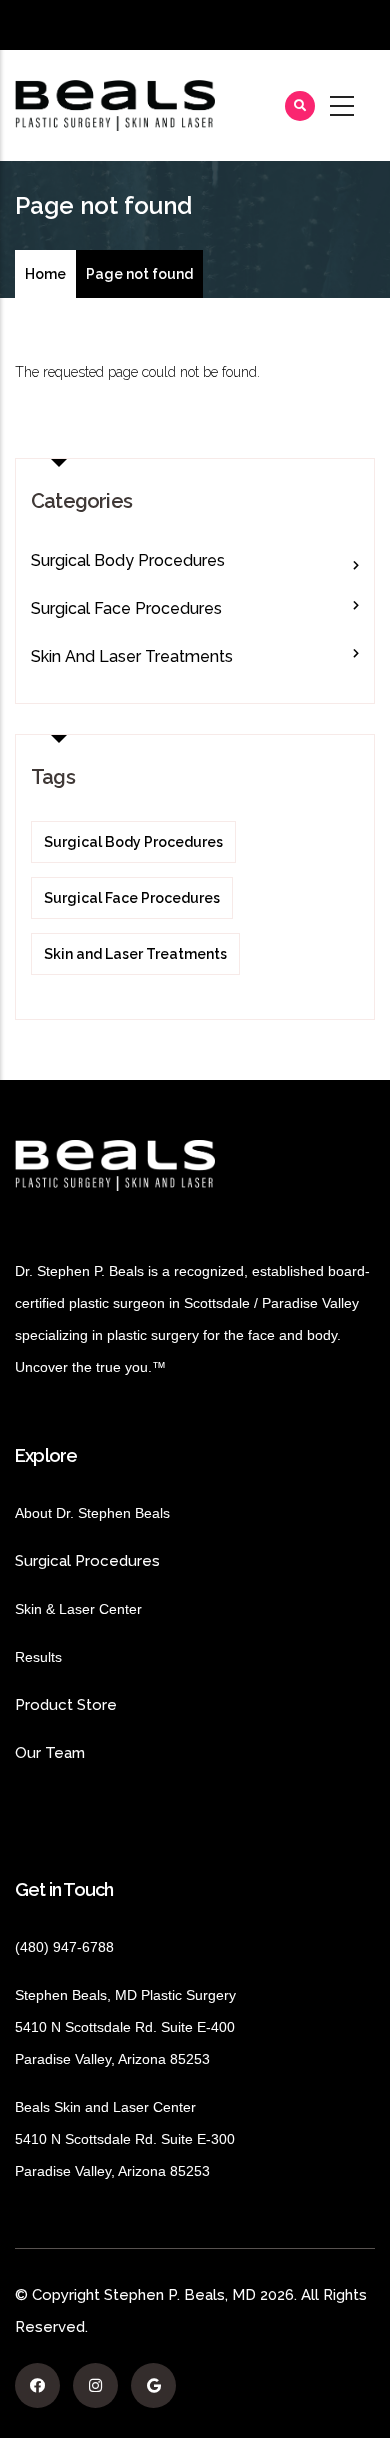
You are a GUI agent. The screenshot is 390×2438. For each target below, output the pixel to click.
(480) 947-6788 (64, 1947)
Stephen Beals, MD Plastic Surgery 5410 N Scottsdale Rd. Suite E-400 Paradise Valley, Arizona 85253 (125, 2027)
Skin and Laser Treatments (132, 656)
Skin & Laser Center (78, 1609)
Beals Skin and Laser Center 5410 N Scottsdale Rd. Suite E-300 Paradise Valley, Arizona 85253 (125, 2139)
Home (45, 274)
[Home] (115, 105)
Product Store (120, 1705)
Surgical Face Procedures (126, 608)
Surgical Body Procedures (128, 560)
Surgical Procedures (87, 1561)
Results (68, 1657)
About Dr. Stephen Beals (110, 1513)
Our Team (50, 1753)
